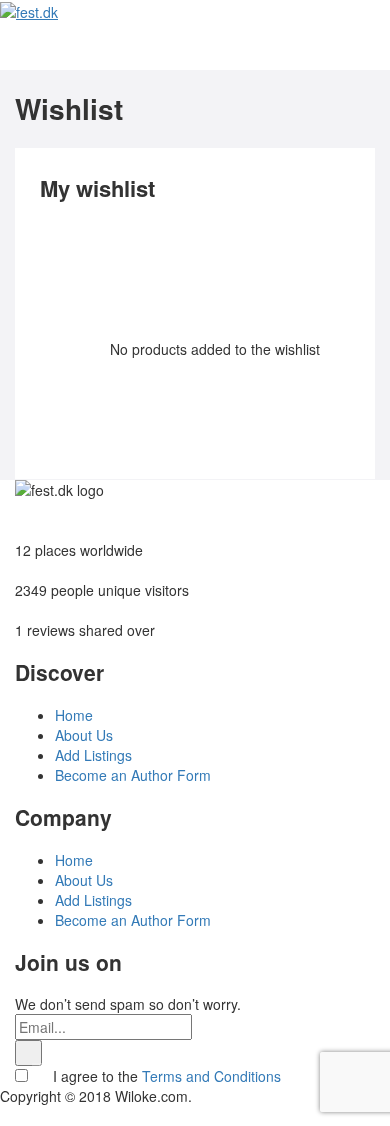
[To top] (5, 1116)
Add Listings (93, 755)
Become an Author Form (133, 775)
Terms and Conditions (211, 1076)
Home (74, 715)
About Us (84, 735)
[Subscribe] (28, 1053)
